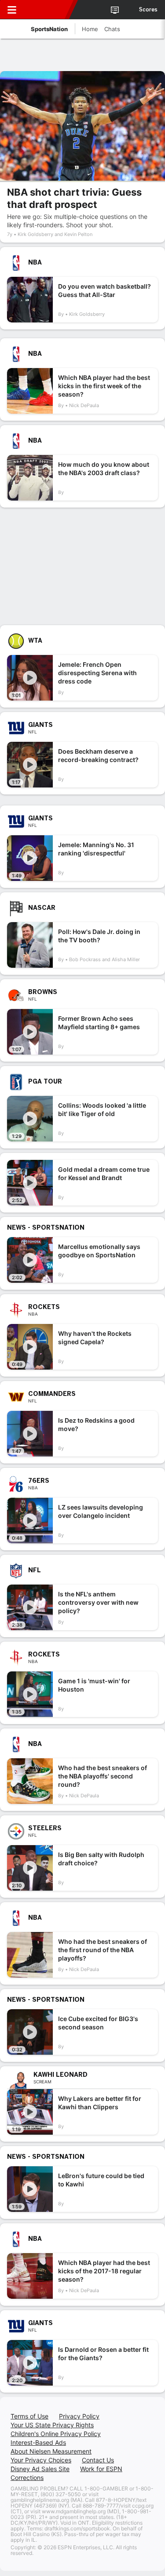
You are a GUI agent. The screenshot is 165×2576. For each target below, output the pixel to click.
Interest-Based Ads (38, 2442)
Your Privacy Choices (41, 2460)
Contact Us (98, 2460)
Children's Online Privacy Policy (56, 2434)
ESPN (47, 10)
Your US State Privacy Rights (52, 2425)
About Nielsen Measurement (51, 2451)
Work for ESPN (101, 2469)
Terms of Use (29, 2416)
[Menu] (12, 10)
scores (148, 10)
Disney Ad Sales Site (40, 2469)
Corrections (27, 2478)
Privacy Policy (79, 2416)
